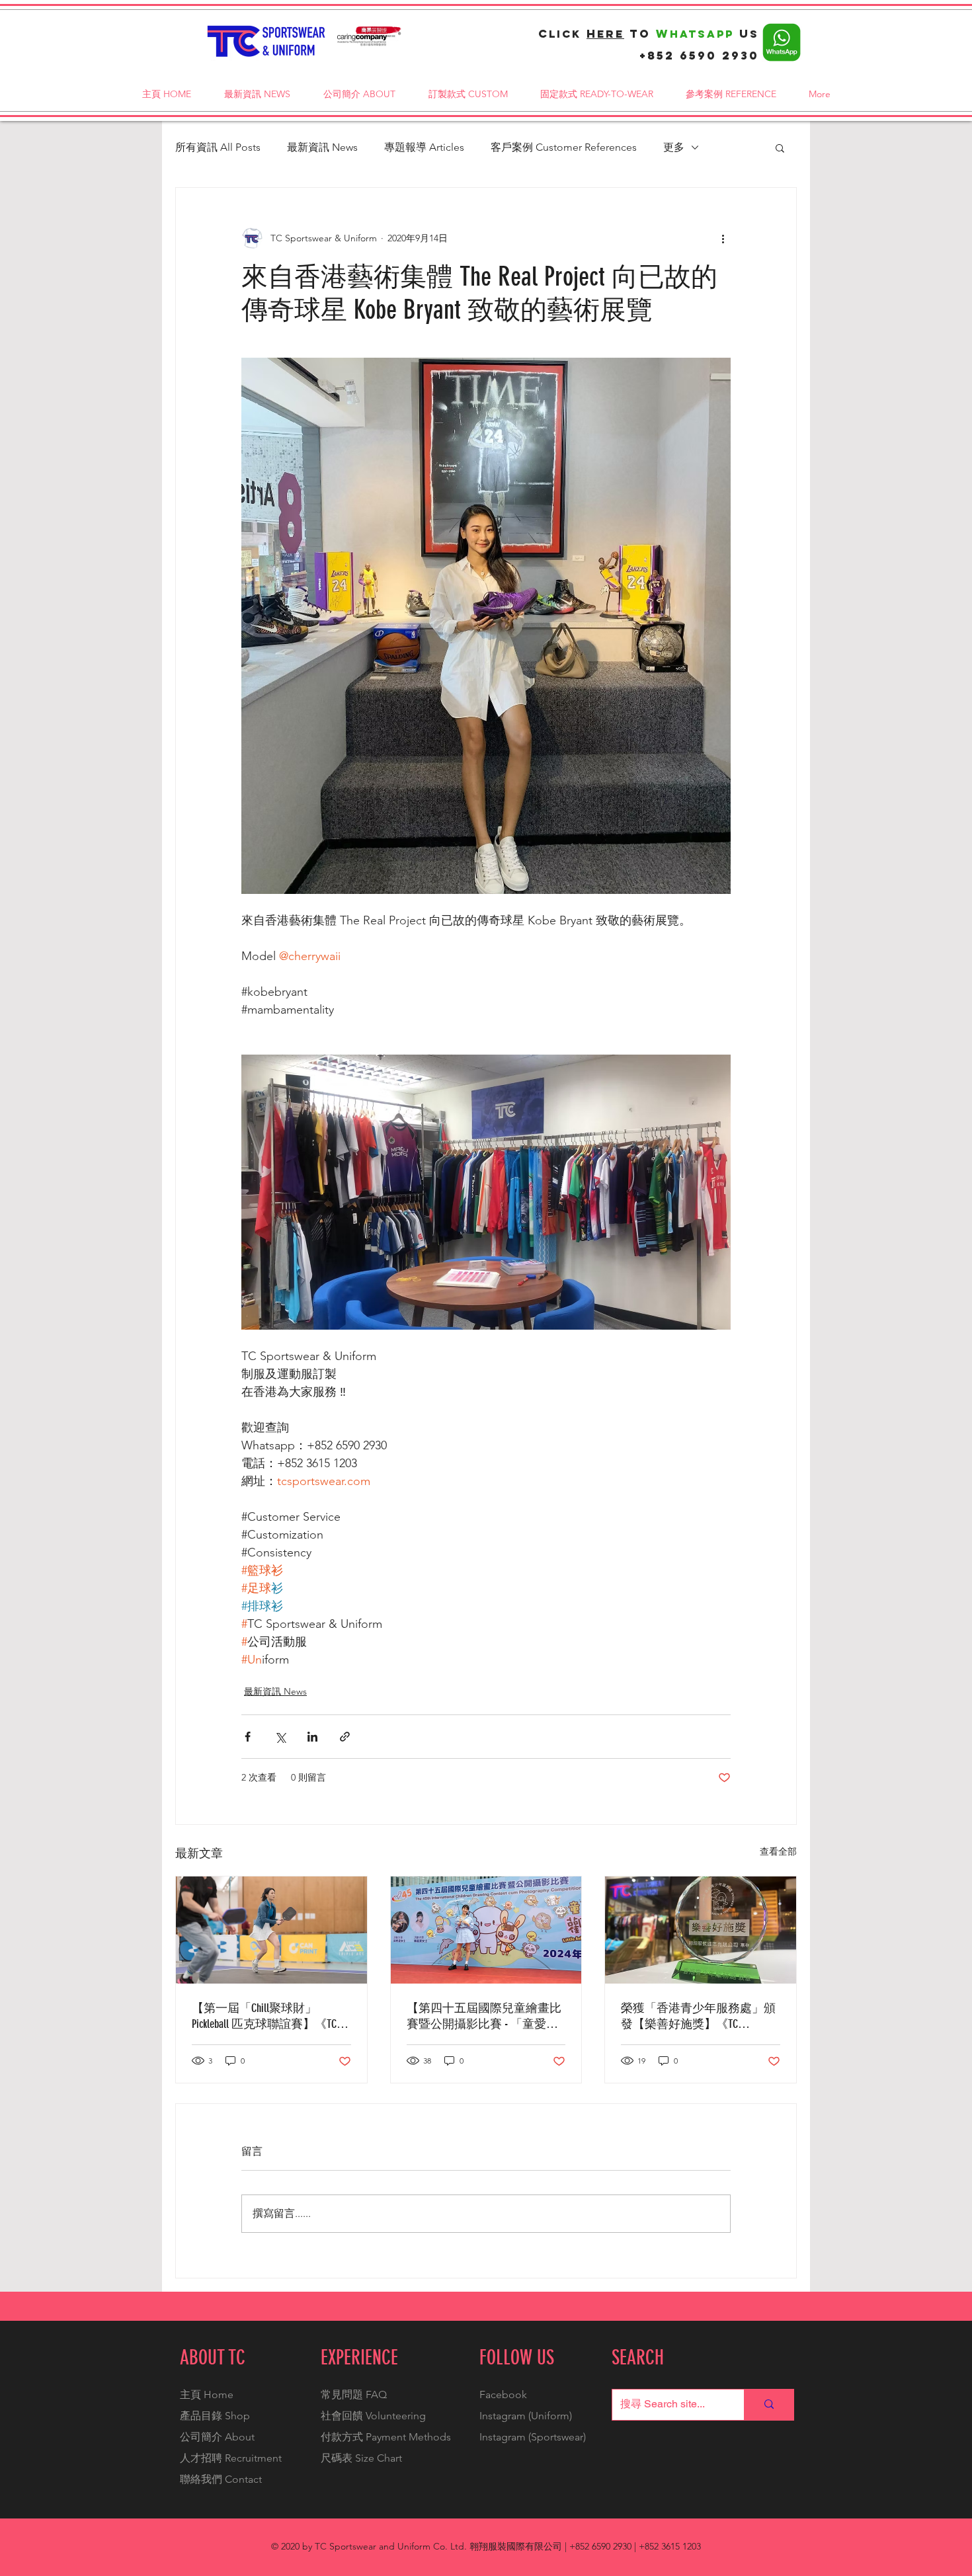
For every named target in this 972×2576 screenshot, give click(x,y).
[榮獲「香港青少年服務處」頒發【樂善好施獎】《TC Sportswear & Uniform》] (701, 1930)
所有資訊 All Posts (218, 147)
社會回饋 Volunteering (373, 2416)
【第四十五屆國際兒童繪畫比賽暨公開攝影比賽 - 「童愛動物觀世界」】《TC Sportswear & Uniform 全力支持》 (484, 2016)
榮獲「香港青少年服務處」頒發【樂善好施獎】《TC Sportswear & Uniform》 (698, 2016)
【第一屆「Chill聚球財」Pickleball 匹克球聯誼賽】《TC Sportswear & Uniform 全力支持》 (265, 2016)
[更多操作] (723, 238)
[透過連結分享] (345, 1737)
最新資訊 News (322, 147)
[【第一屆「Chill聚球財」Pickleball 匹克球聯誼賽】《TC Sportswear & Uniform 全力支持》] (271, 1930)
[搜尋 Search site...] (769, 2405)
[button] (780, 147)
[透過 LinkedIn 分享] (312, 1737)
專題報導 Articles (424, 147)
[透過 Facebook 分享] (248, 1737)
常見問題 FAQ (354, 2395)
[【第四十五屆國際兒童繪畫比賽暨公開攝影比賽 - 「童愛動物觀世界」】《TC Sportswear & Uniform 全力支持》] (486, 1930)
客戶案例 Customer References (564, 147)
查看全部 (778, 1851)
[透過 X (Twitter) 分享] (280, 1737)
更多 (674, 147)
